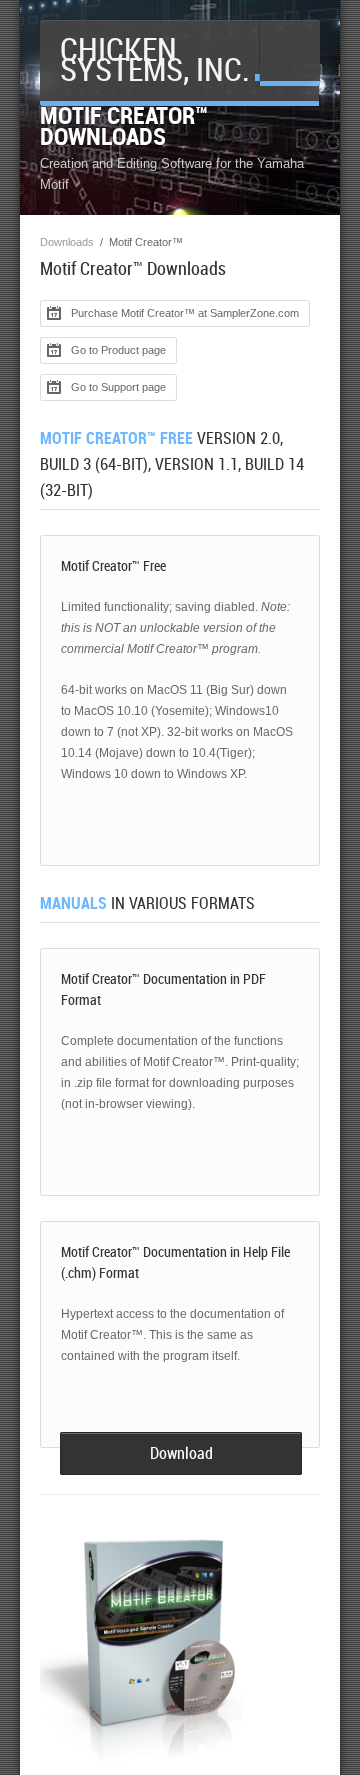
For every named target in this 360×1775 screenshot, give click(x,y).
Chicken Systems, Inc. (155, 60)
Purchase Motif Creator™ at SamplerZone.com (185, 313)
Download (181, 1453)
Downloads (67, 242)
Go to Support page (118, 387)
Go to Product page (118, 350)
